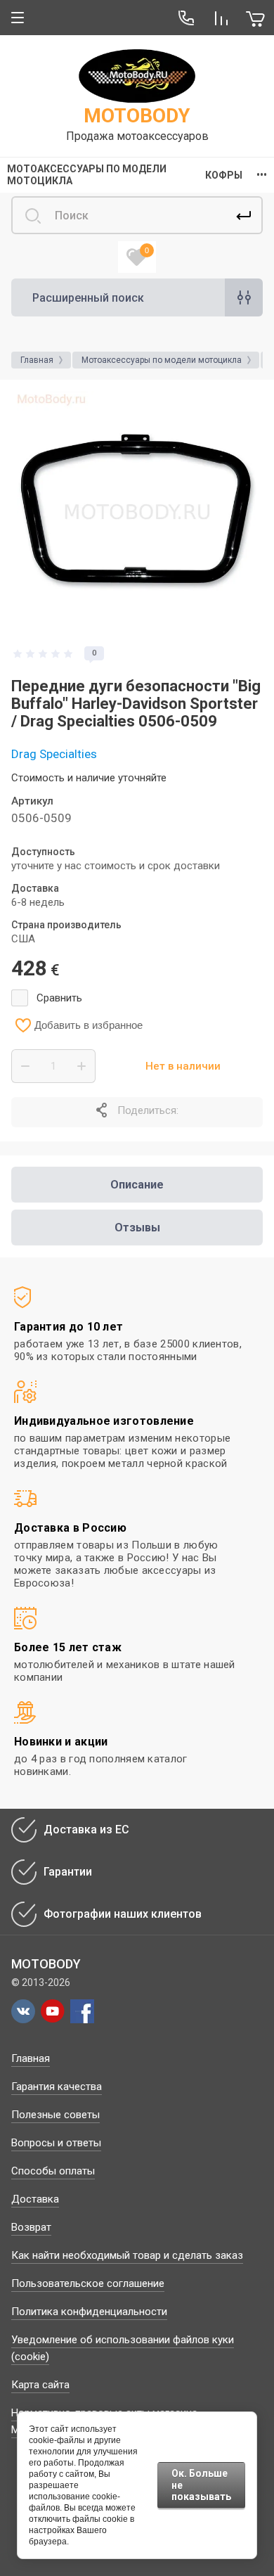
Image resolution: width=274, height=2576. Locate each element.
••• (262, 175)
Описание (137, 1185)
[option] (137, 512)
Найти (244, 215)
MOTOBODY (137, 116)
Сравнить (59, 998)
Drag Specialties (54, 754)
